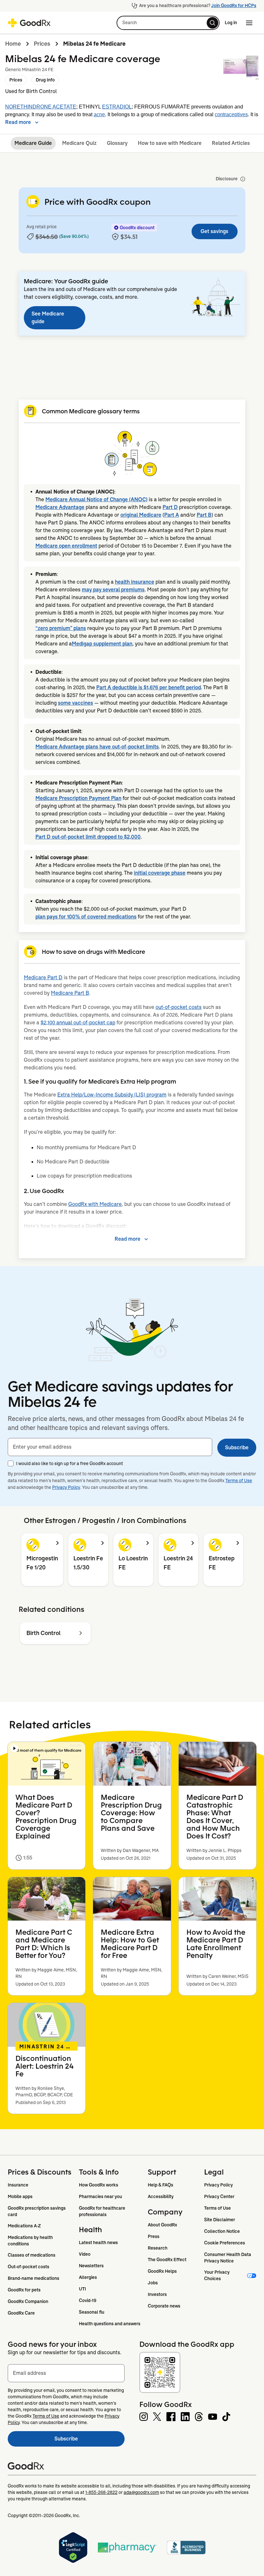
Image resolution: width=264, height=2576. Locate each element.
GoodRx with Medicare (95, 1204)
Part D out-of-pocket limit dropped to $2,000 (88, 837)
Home (13, 44)
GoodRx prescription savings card (37, 2211)
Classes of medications (32, 2255)
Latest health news (98, 2242)
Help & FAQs (160, 2185)
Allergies (88, 2277)
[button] (168, 23)
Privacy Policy (66, 1487)
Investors (157, 2294)
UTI (82, 2289)
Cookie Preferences (225, 2243)
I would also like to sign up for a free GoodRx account (70, 1463)
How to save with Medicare (170, 143)
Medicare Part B (70, 993)
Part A (172, 515)
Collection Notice (222, 2231)
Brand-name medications (33, 2278)
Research (158, 2248)
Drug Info (45, 80)
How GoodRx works (99, 2185)
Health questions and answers (110, 2324)
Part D (170, 507)
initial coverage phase (160, 873)
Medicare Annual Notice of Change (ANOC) (96, 499)
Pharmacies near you (100, 2196)
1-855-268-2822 (101, 2492)
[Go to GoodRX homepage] (29, 23)
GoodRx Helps (162, 2271)
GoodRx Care (21, 2313)
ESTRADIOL (117, 107)
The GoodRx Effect (167, 2260)
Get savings (214, 231)
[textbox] (110, 1447)
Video (85, 2254)
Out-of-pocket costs (28, 2267)
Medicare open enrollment (66, 546)
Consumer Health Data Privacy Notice (228, 2258)
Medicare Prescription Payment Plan (78, 798)
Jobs (153, 2283)
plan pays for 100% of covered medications (86, 917)
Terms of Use (239, 1481)
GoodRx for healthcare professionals (103, 2211)
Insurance (18, 2185)
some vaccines (75, 703)
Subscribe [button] (237, 1448)
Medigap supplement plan (102, 644)
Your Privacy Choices (217, 2275)
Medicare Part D (43, 978)
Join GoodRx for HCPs (234, 5)
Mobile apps (20, 2196)
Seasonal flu (92, 2312)
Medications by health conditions (31, 2241)
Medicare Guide (33, 143)
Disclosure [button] (227, 179)
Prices (42, 44)
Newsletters (91, 2266)
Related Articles (231, 143)
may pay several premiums (113, 590)
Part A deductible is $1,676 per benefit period (149, 687)
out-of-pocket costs (179, 1007)
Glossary (117, 143)
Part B (204, 515)
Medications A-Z (24, 2226)
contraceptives (231, 114)
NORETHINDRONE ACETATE (41, 107)
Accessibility (161, 2196)
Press (154, 2236)
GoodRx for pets (24, 2290)
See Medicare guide (48, 318)
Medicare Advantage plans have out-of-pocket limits (97, 747)
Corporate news (164, 2306)
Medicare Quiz (79, 143)
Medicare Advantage (60, 507)
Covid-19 (88, 2300)
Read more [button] (18, 122)
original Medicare (141, 515)
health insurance (135, 582)
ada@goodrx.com (141, 2492)
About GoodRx (162, 2225)
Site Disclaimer (220, 2220)
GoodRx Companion (28, 2301)
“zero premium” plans (61, 628)
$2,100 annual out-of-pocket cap (78, 1023)
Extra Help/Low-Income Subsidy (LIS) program (112, 1095)
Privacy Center (219, 2196)
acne (99, 114)
